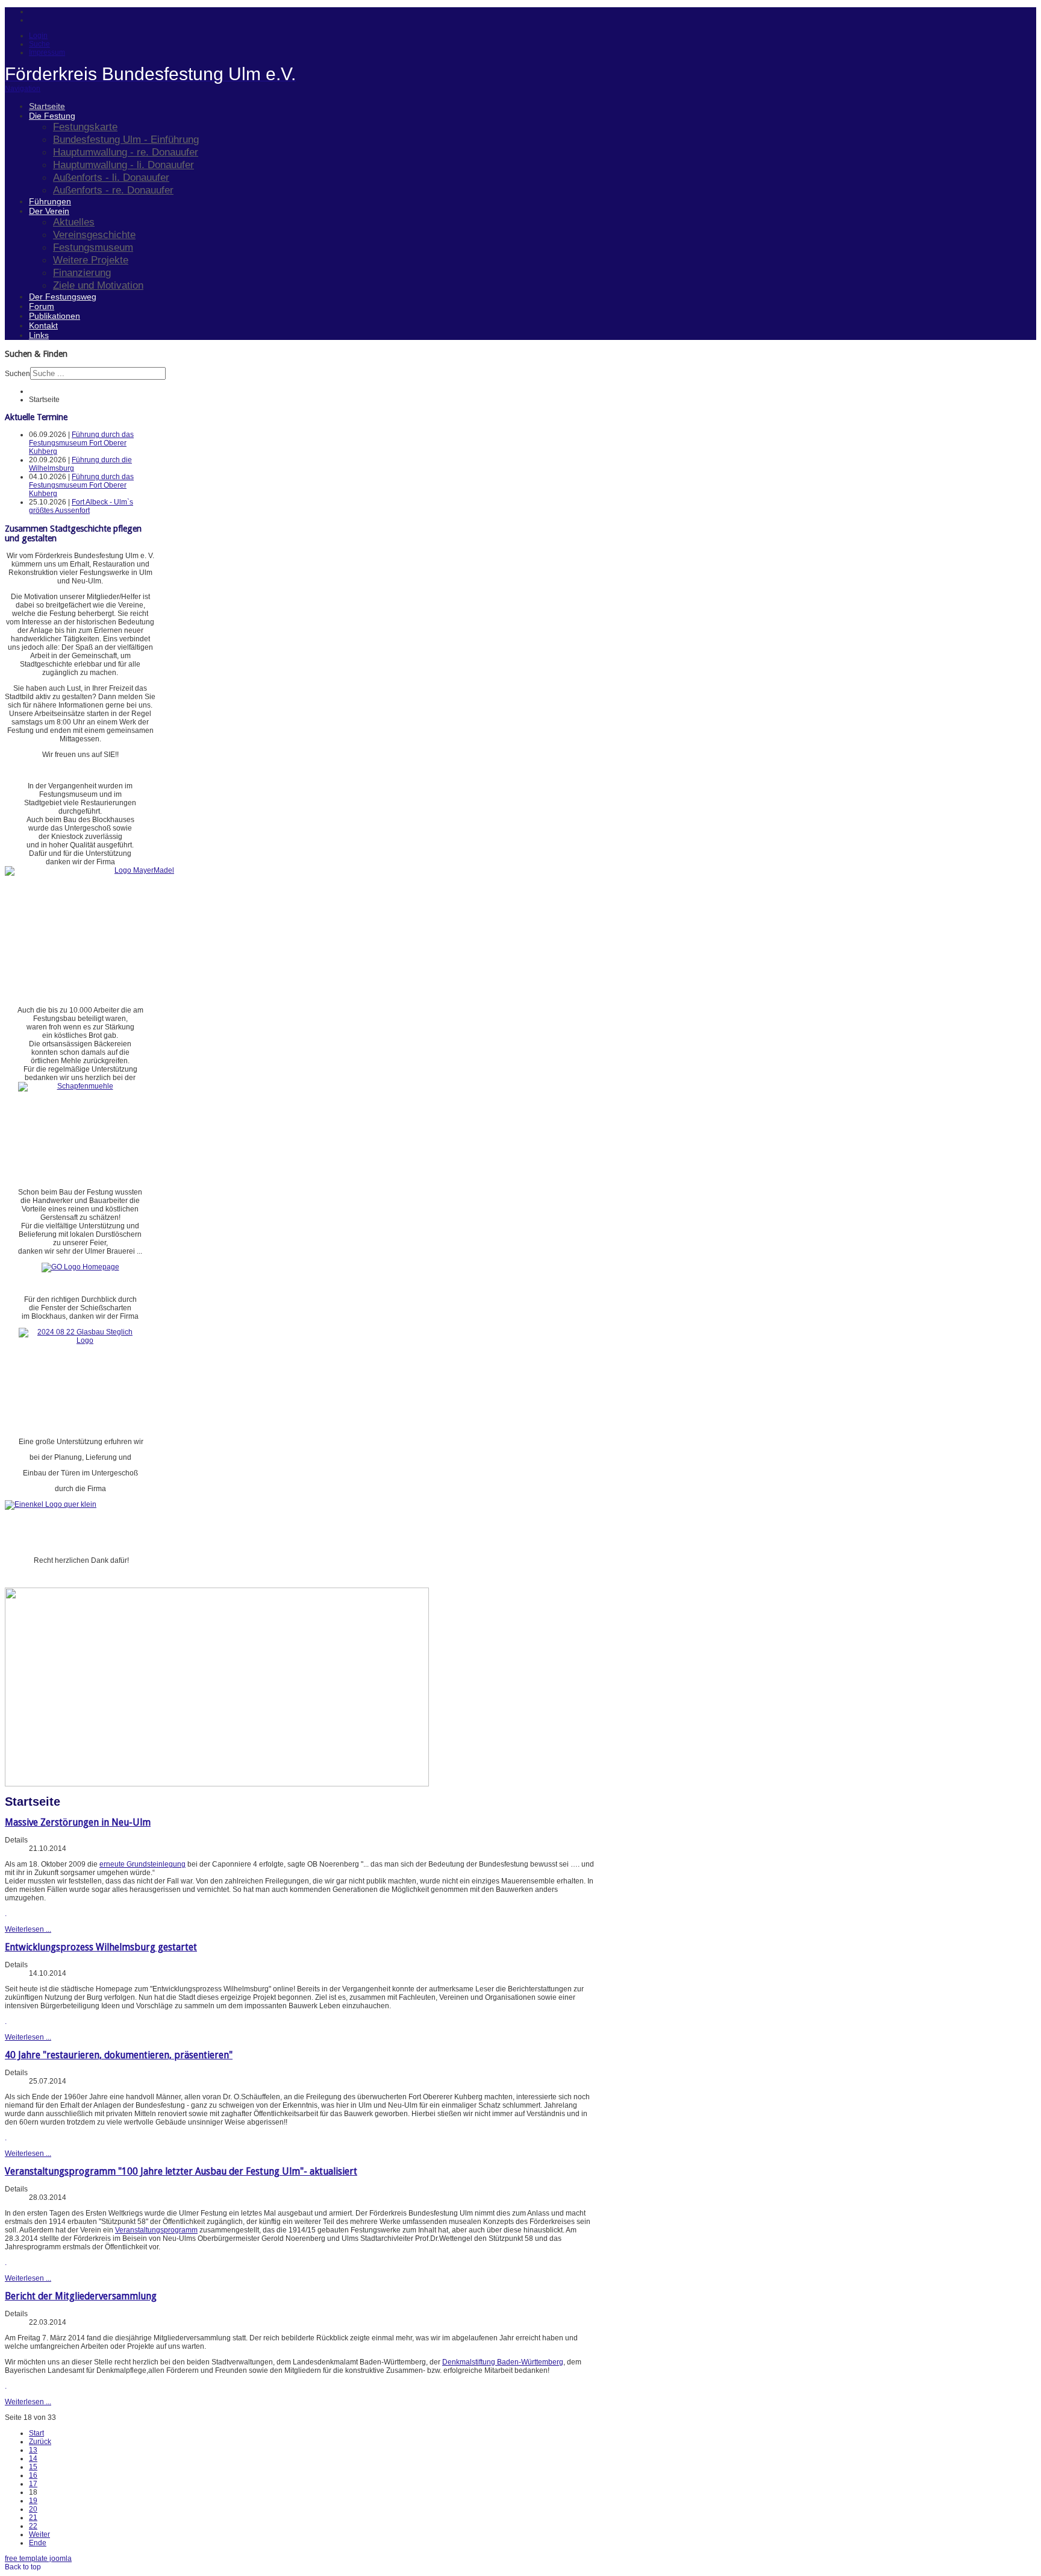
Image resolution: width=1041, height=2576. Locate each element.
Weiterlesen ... (28, 1929)
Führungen (50, 201)
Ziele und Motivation (98, 285)
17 (33, 2484)
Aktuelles (74, 222)
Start (36, 2433)
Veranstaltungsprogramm (156, 2230)
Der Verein (49, 211)
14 (33, 2458)
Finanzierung (82, 272)
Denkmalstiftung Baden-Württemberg (503, 2362)
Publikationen (55, 316)
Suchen (17, 374)
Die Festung (52, 116)
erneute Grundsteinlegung (142, 1864)
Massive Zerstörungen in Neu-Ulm (78, 1822)
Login (38, 36)
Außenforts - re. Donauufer (113, 190)
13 (33, 2450)
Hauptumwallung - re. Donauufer (126, 152)
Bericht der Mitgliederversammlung (81, 2296)
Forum (42, 306)
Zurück (40, 2442)
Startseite (47, 106)
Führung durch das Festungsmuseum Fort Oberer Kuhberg (81, 443)
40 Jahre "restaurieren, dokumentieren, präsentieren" (119, 2055)
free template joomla (38, 2559)
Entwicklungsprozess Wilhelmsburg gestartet (101, 1947)
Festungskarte (85, 127)
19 (33, 2501)
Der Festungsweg (63, 297)
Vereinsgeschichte (94, 234)
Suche (39, 44)
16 (33, 2475)
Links (39, 335)
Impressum (47, 52)
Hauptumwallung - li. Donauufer (123, 165)
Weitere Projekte (91, 260)
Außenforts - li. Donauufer (111, 177)
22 (33, 2526)
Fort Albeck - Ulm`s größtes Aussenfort (81, 506)
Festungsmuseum (93, 247)
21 (33, 2518)
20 (33, 2509)
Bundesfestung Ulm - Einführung (126, 139)
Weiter (39, 2534)
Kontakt (43, 325)
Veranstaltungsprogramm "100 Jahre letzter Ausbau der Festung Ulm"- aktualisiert (181, 2171)
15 (33, 2467)
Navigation (23, 89)
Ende (38, 2543)
